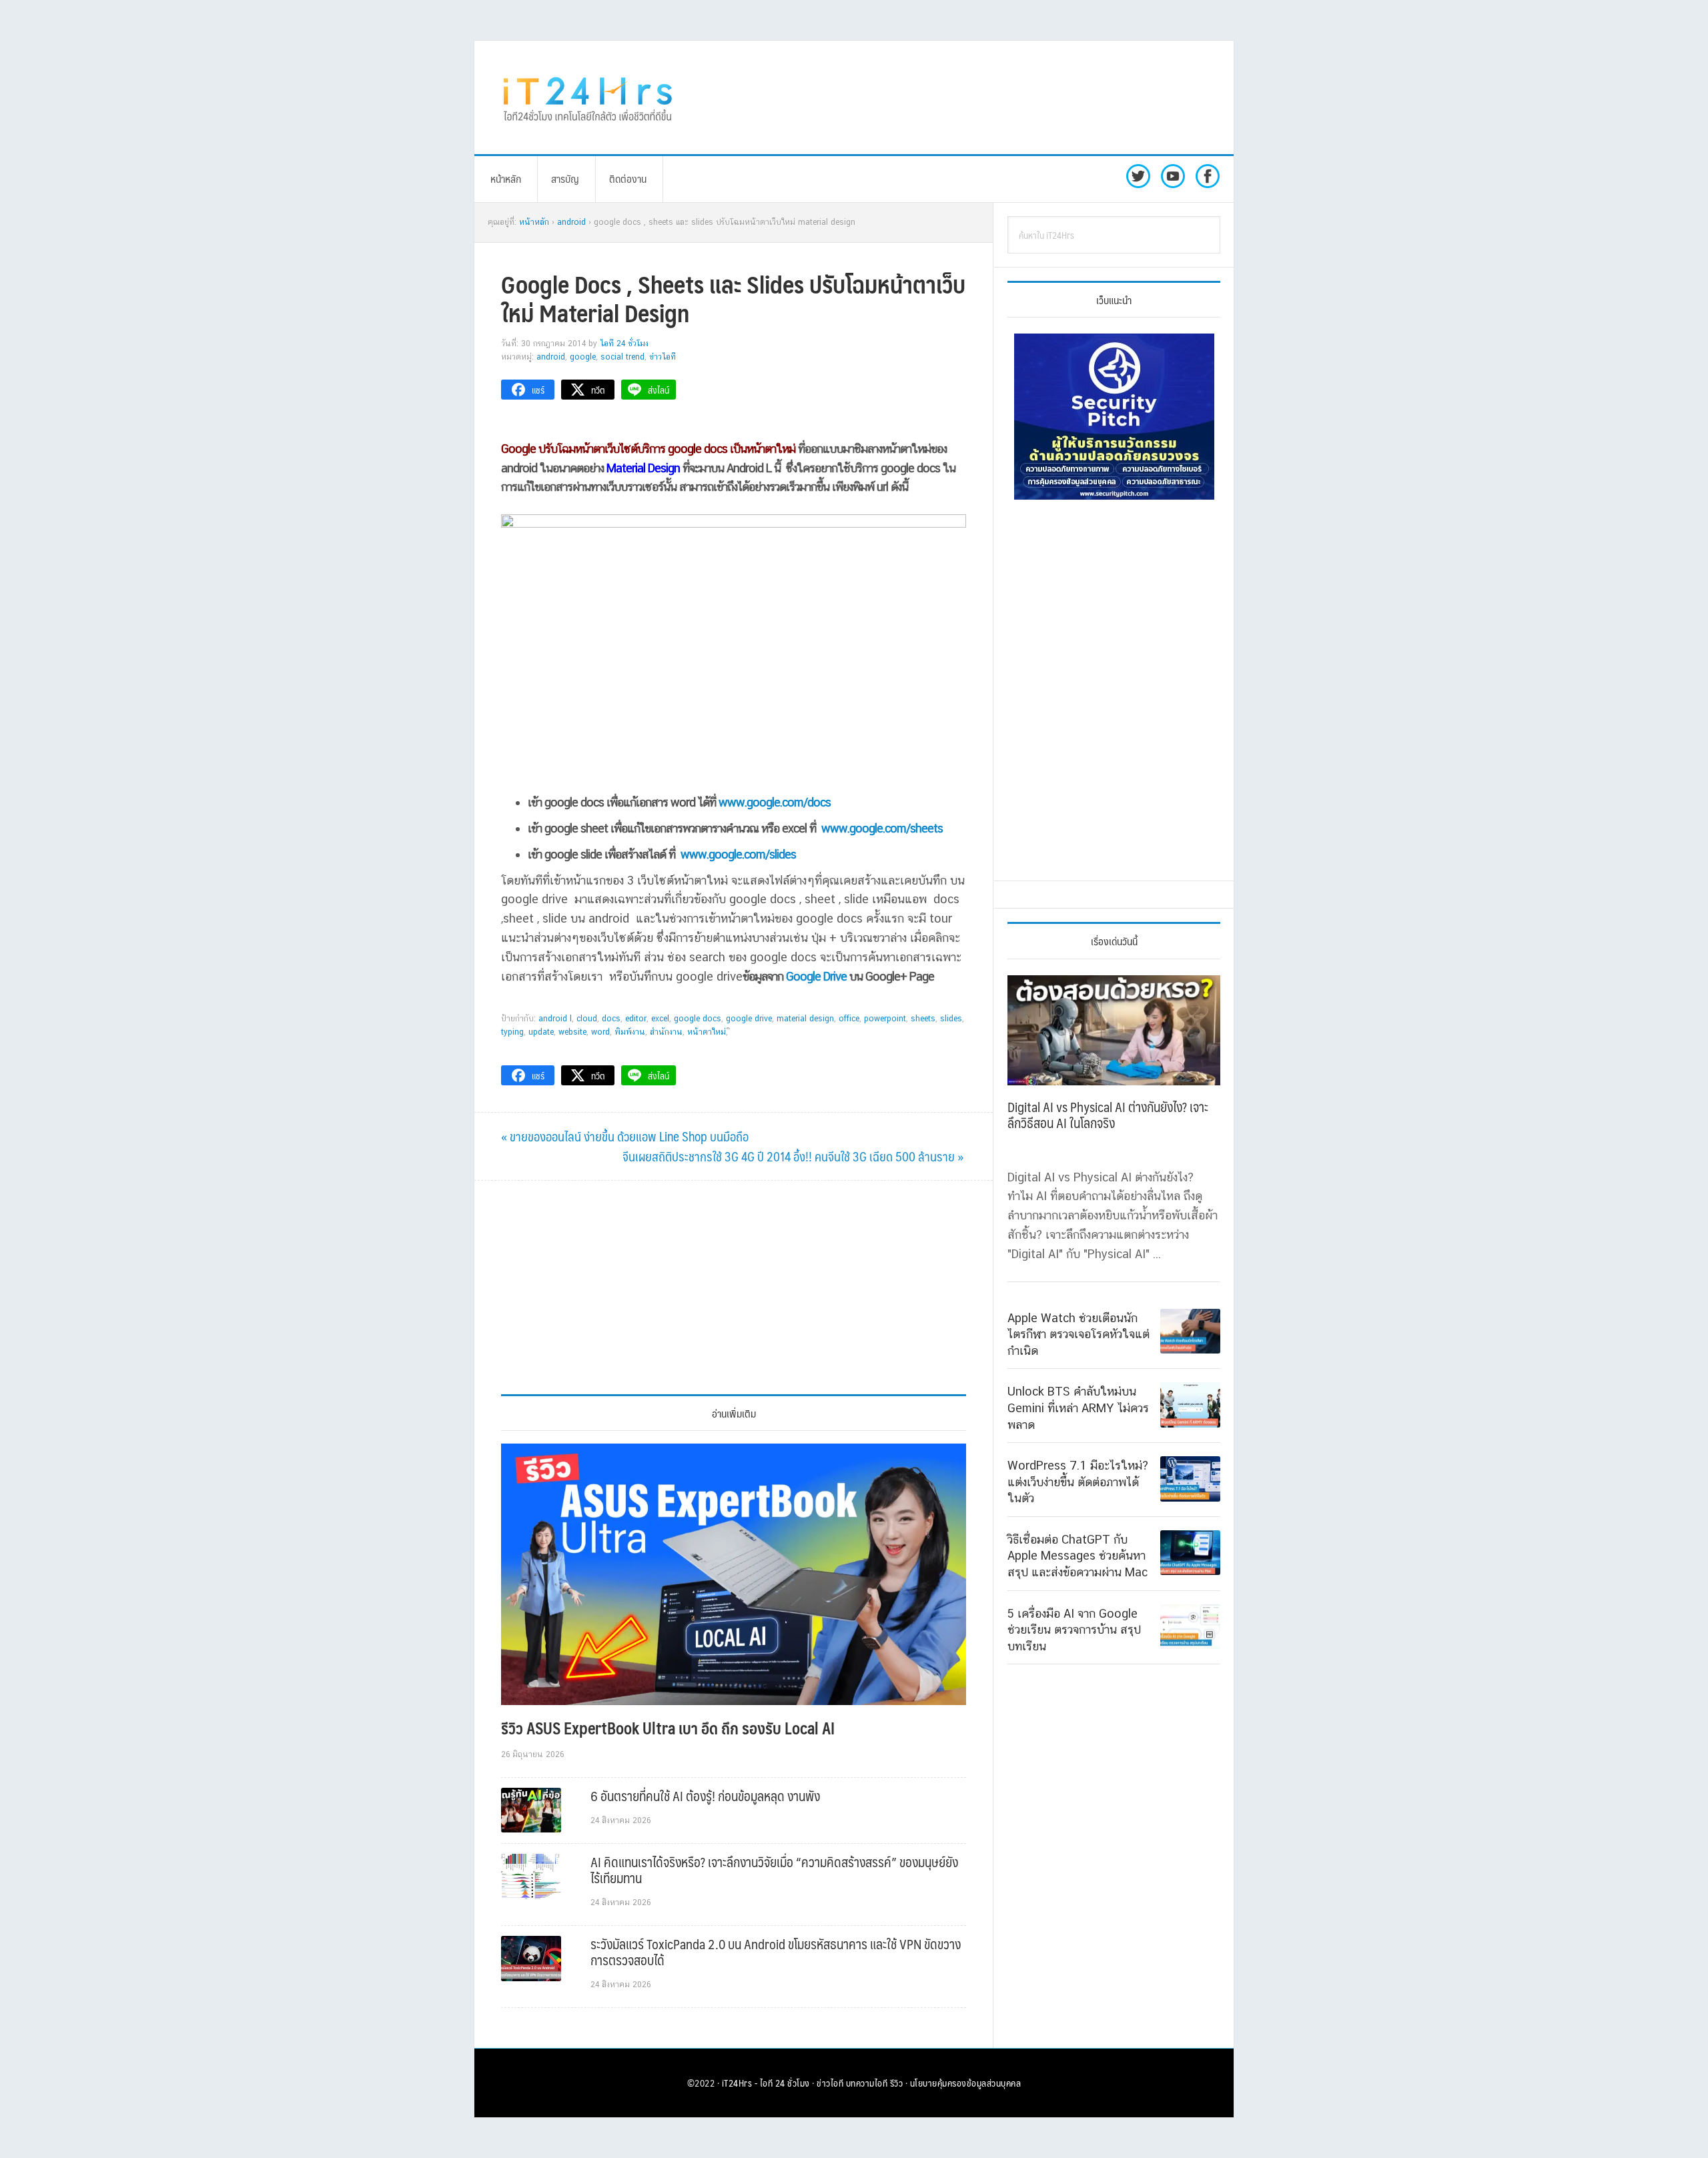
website (572, 1032)
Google (583, 357)
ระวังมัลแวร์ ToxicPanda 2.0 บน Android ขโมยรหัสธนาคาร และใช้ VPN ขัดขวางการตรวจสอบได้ (776, 1952)
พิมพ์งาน (630, 1032)
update (541, 1032)
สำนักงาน (666, 1032)
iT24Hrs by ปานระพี (588, 97)
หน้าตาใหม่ (707, 1032)
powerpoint (885, 1019)
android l (555, 1019)
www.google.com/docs (775, 802)
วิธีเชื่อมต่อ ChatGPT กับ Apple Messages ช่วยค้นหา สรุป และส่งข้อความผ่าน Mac (1078, 1556)
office (849, 1019)
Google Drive (816, 976)
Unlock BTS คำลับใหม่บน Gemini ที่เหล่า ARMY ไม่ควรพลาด (1078, 1408)
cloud (587, 1019)
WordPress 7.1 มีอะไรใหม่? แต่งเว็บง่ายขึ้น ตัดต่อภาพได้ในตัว (1078, 1482)
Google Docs (698, 1019)
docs (611, 1019)
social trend (622, 357)
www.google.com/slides (738, 854)
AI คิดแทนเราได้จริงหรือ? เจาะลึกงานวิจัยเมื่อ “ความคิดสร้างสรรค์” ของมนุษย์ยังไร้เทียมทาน (774, 1870)
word (600, 1032)
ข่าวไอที (663, 357)
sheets (923, 1019)
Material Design (805, 1019)
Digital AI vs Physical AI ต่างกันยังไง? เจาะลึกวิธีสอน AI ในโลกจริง (1108, 1115)
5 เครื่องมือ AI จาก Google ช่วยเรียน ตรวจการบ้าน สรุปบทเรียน (1074, 1630)
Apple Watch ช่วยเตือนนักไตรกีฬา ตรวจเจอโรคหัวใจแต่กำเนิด (1079, 1334)
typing (512, 1032)
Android (551, 357)
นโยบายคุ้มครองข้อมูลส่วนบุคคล (966, 2083)
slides (951, 1019)
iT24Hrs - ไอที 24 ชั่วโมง (766, 2083)
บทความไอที (867, 2083)
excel (660, 1019)
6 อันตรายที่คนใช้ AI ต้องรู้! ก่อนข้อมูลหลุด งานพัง (705, 1796)
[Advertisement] (964, 97)
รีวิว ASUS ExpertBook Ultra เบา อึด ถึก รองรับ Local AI (668, 1728)
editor (636, 1019)
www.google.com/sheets (882, 828)
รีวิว (897, 2083)
